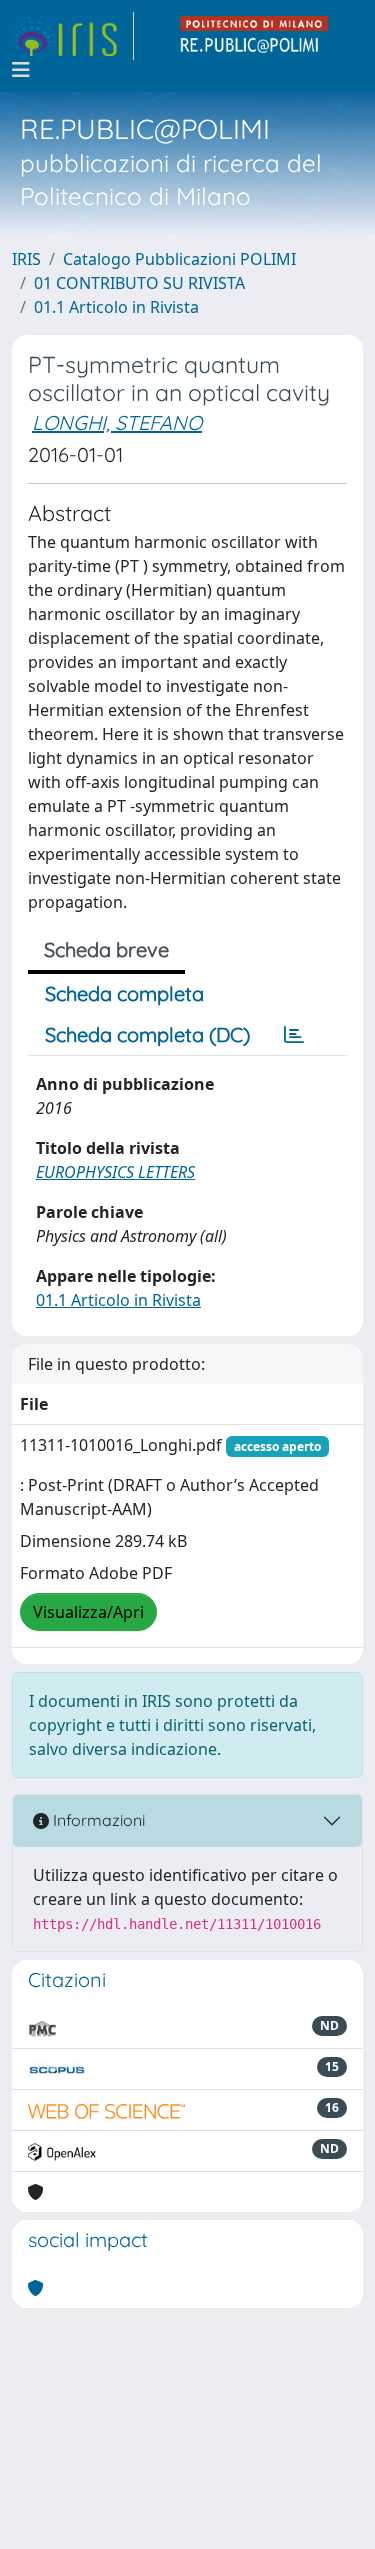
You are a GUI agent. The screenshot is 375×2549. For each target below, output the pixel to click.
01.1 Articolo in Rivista (116, 307)
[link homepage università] (255, 36)
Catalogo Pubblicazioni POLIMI (179, 259)
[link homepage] (73, 36)
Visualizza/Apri (88, 1612)
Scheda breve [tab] (106, 949)
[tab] (294, 1035)
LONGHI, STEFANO (117, 422)
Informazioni (97, 1820)
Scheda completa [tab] (124, 993)
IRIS (26, 259)
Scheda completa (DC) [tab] (147, 1034)
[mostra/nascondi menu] (21, 70)
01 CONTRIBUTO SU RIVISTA (139, 283)
